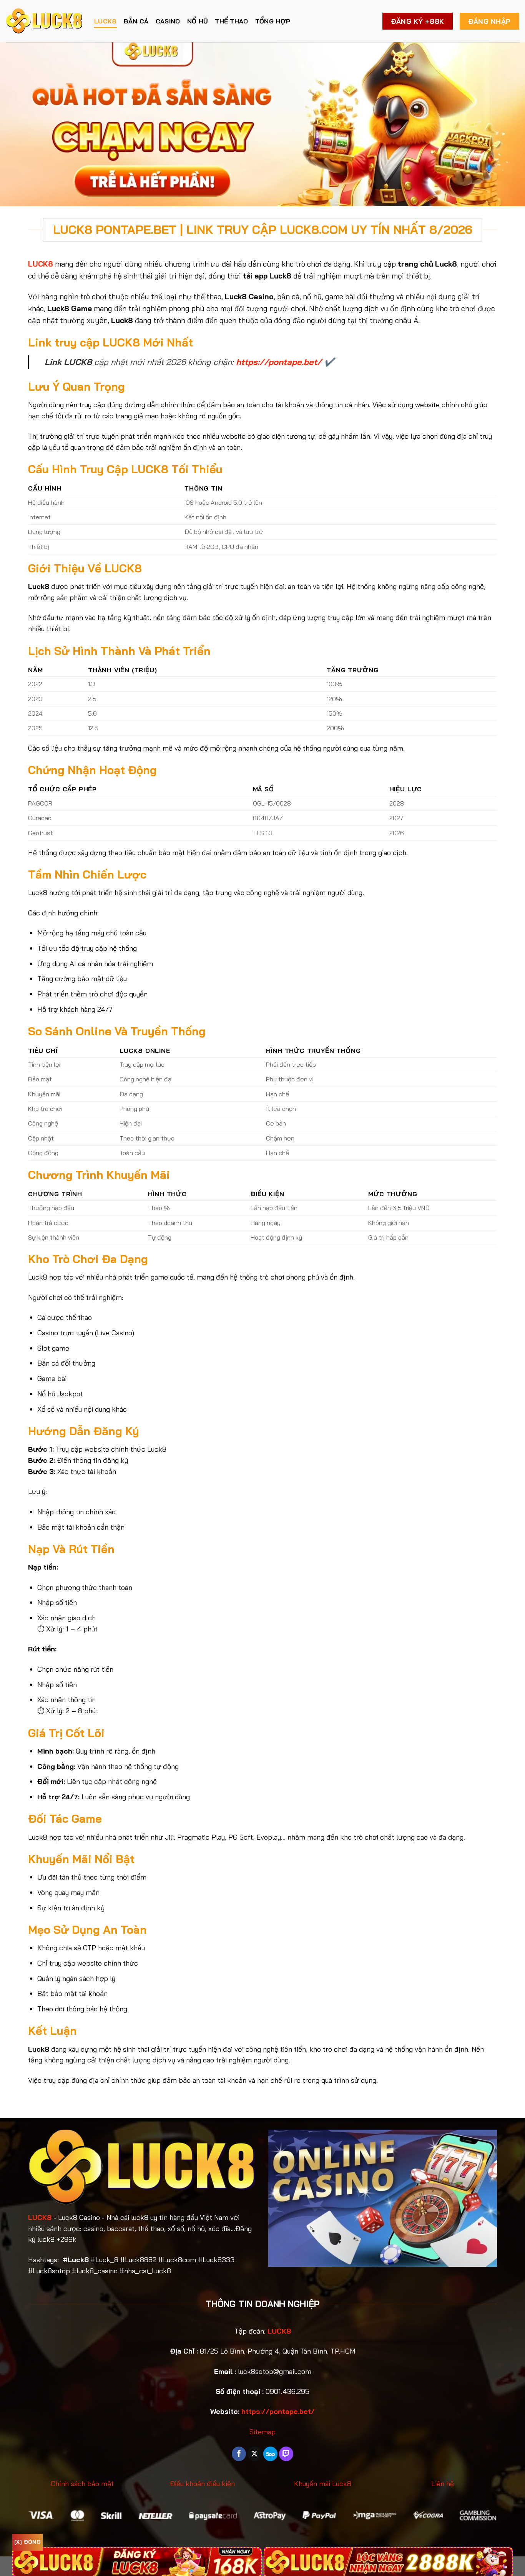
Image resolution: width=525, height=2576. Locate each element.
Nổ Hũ (198, 21)
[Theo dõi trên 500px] (270, 2454)
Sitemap (262, 2432)
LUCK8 (105, 21)
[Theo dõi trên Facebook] (239, 2454)
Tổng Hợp (273, 21)
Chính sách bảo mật (82, 2484)
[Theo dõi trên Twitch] (286, 2454)
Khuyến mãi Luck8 (323, 2484)
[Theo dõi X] (255, 2454)
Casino (168, 21)
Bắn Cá (136, 21)
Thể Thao (232, 21)
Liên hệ (443, 2484)
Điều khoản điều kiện (202, 2484)
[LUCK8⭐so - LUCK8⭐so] (44, 21)
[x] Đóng (27, 2542)
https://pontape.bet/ (279, 362)
